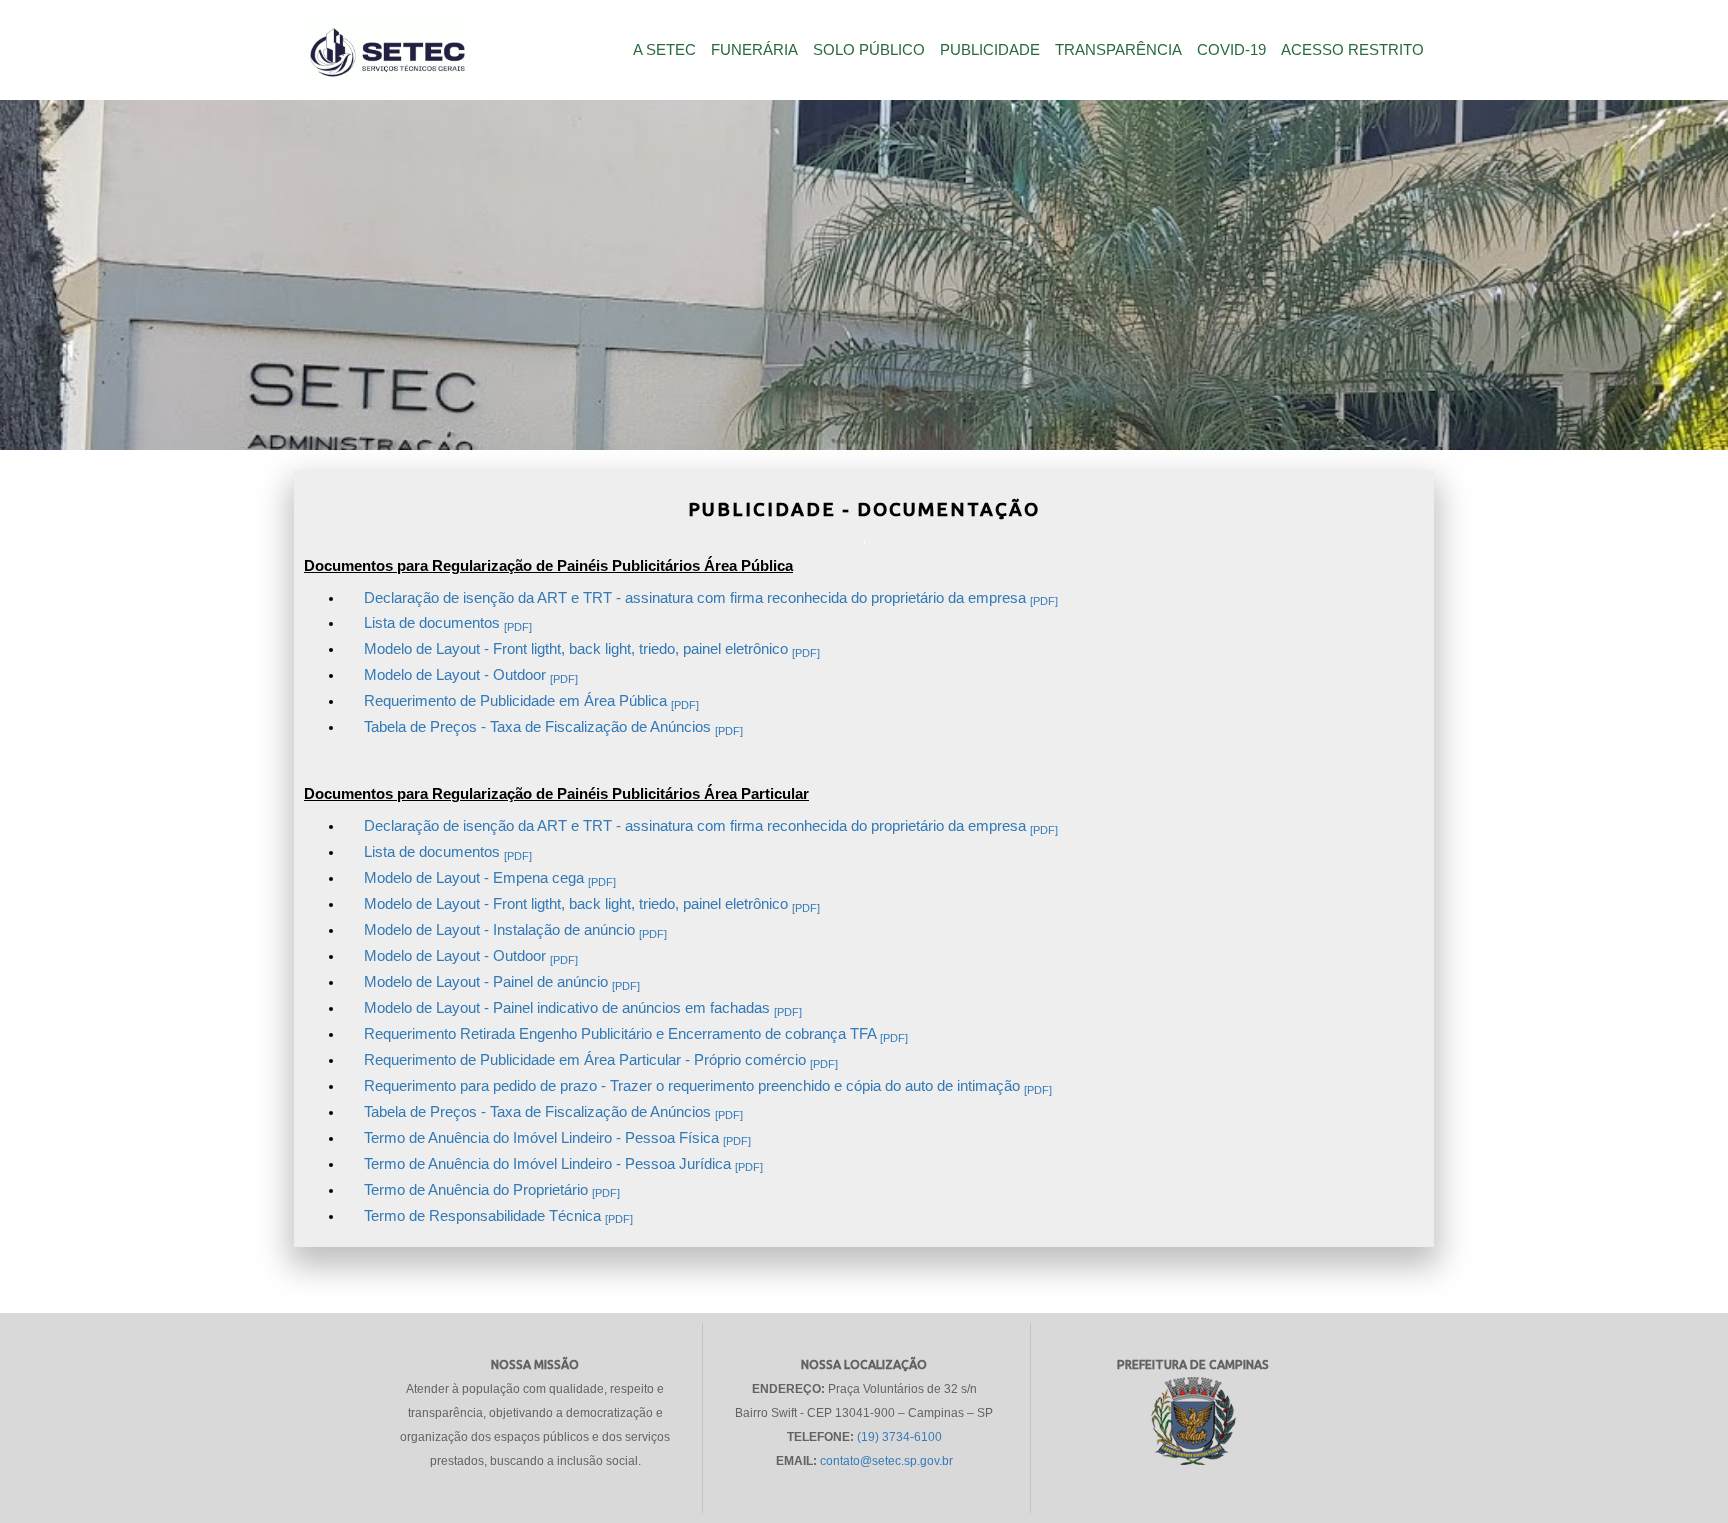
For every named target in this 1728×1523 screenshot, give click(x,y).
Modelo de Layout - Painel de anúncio (502, 982)
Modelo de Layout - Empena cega (490, 878)
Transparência (1118, 50)
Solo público (869, 50)
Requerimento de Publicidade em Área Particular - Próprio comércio (601, 1060)
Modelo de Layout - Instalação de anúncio (515, 930)
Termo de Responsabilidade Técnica (498, 1216)
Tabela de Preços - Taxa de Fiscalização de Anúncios (553, 727)
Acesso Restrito (1352, 50)
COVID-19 (1231, 50)
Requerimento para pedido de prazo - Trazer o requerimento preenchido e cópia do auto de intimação (708, 1086)
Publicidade (990, 50)
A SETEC (664, 50)
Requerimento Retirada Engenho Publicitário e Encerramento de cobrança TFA (636, 1034)
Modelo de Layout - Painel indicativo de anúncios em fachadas (583, 1008)
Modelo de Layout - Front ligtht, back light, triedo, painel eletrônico (592, 649)
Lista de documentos (448, 623)
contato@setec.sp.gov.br (886, 1461)
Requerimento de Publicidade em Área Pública (531, 701)
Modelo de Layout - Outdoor (471, 675)
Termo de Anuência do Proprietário (492, 1190)
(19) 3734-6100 (899, 1437)
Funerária (754, 50)
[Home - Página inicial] (387, 58)
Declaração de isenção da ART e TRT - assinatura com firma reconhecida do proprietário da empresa (711, 598)
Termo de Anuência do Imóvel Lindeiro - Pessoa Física (557, 1138)
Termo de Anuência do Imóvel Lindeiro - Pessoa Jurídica (563, 1164)
